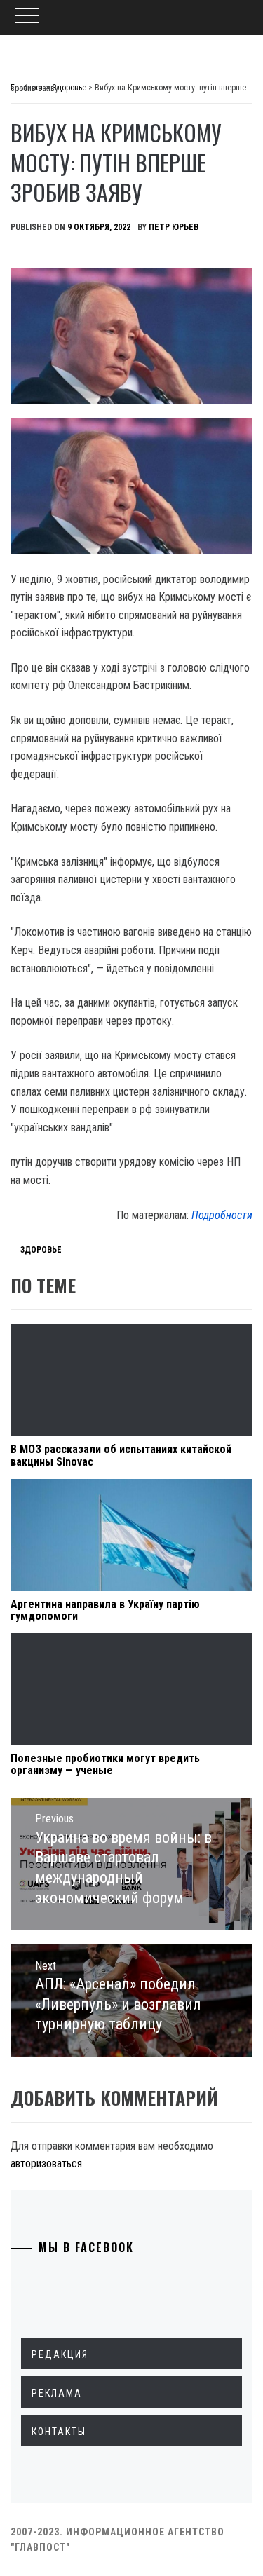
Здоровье (41, 1250)
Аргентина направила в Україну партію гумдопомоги (105, 1610)
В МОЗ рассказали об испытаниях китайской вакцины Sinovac (121, 1456)
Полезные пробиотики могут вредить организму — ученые (105, 1765)
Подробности (222, 1215)
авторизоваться (46, 2163)
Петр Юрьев (174, 227)
